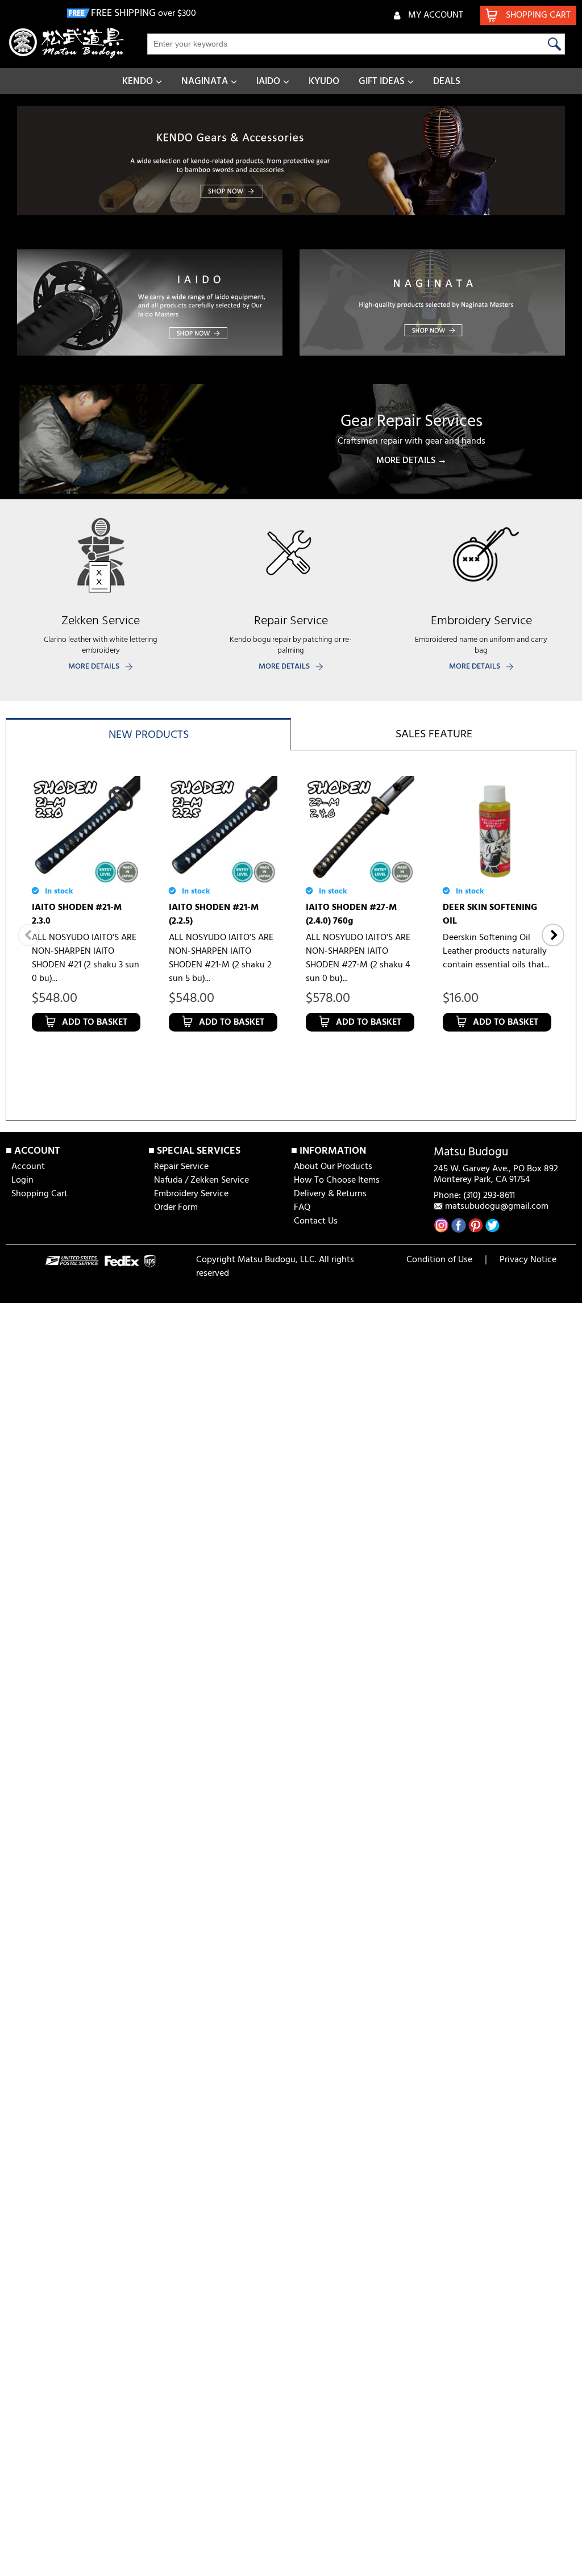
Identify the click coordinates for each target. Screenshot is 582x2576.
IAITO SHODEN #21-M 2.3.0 (77, 915)
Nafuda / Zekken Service (201, 1180)
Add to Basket (95, 1022)
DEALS (447, 82)
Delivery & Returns (330, 1194)
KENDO (138, 82)
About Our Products (333, 1167)
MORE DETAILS (94, 667)
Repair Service (181, 1167)
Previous (29, 935)
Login (22, 1180)
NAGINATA (205, 82)
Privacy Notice (528, 1260)
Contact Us (316, 1221)
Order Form (176, 1208)
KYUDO (324, 82)
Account (28, 1167)
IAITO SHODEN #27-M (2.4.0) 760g (351, 915)
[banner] (291, 160)
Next (553, 935)
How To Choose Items (337, 1180)
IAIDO (268, 82)
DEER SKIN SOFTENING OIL (490, 915)
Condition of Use (439, 1260)
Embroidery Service (191, 1194)
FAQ (302, 1208)
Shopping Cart (40, 1194)
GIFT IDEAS (382, 82)
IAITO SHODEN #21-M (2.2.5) (214, 915)
